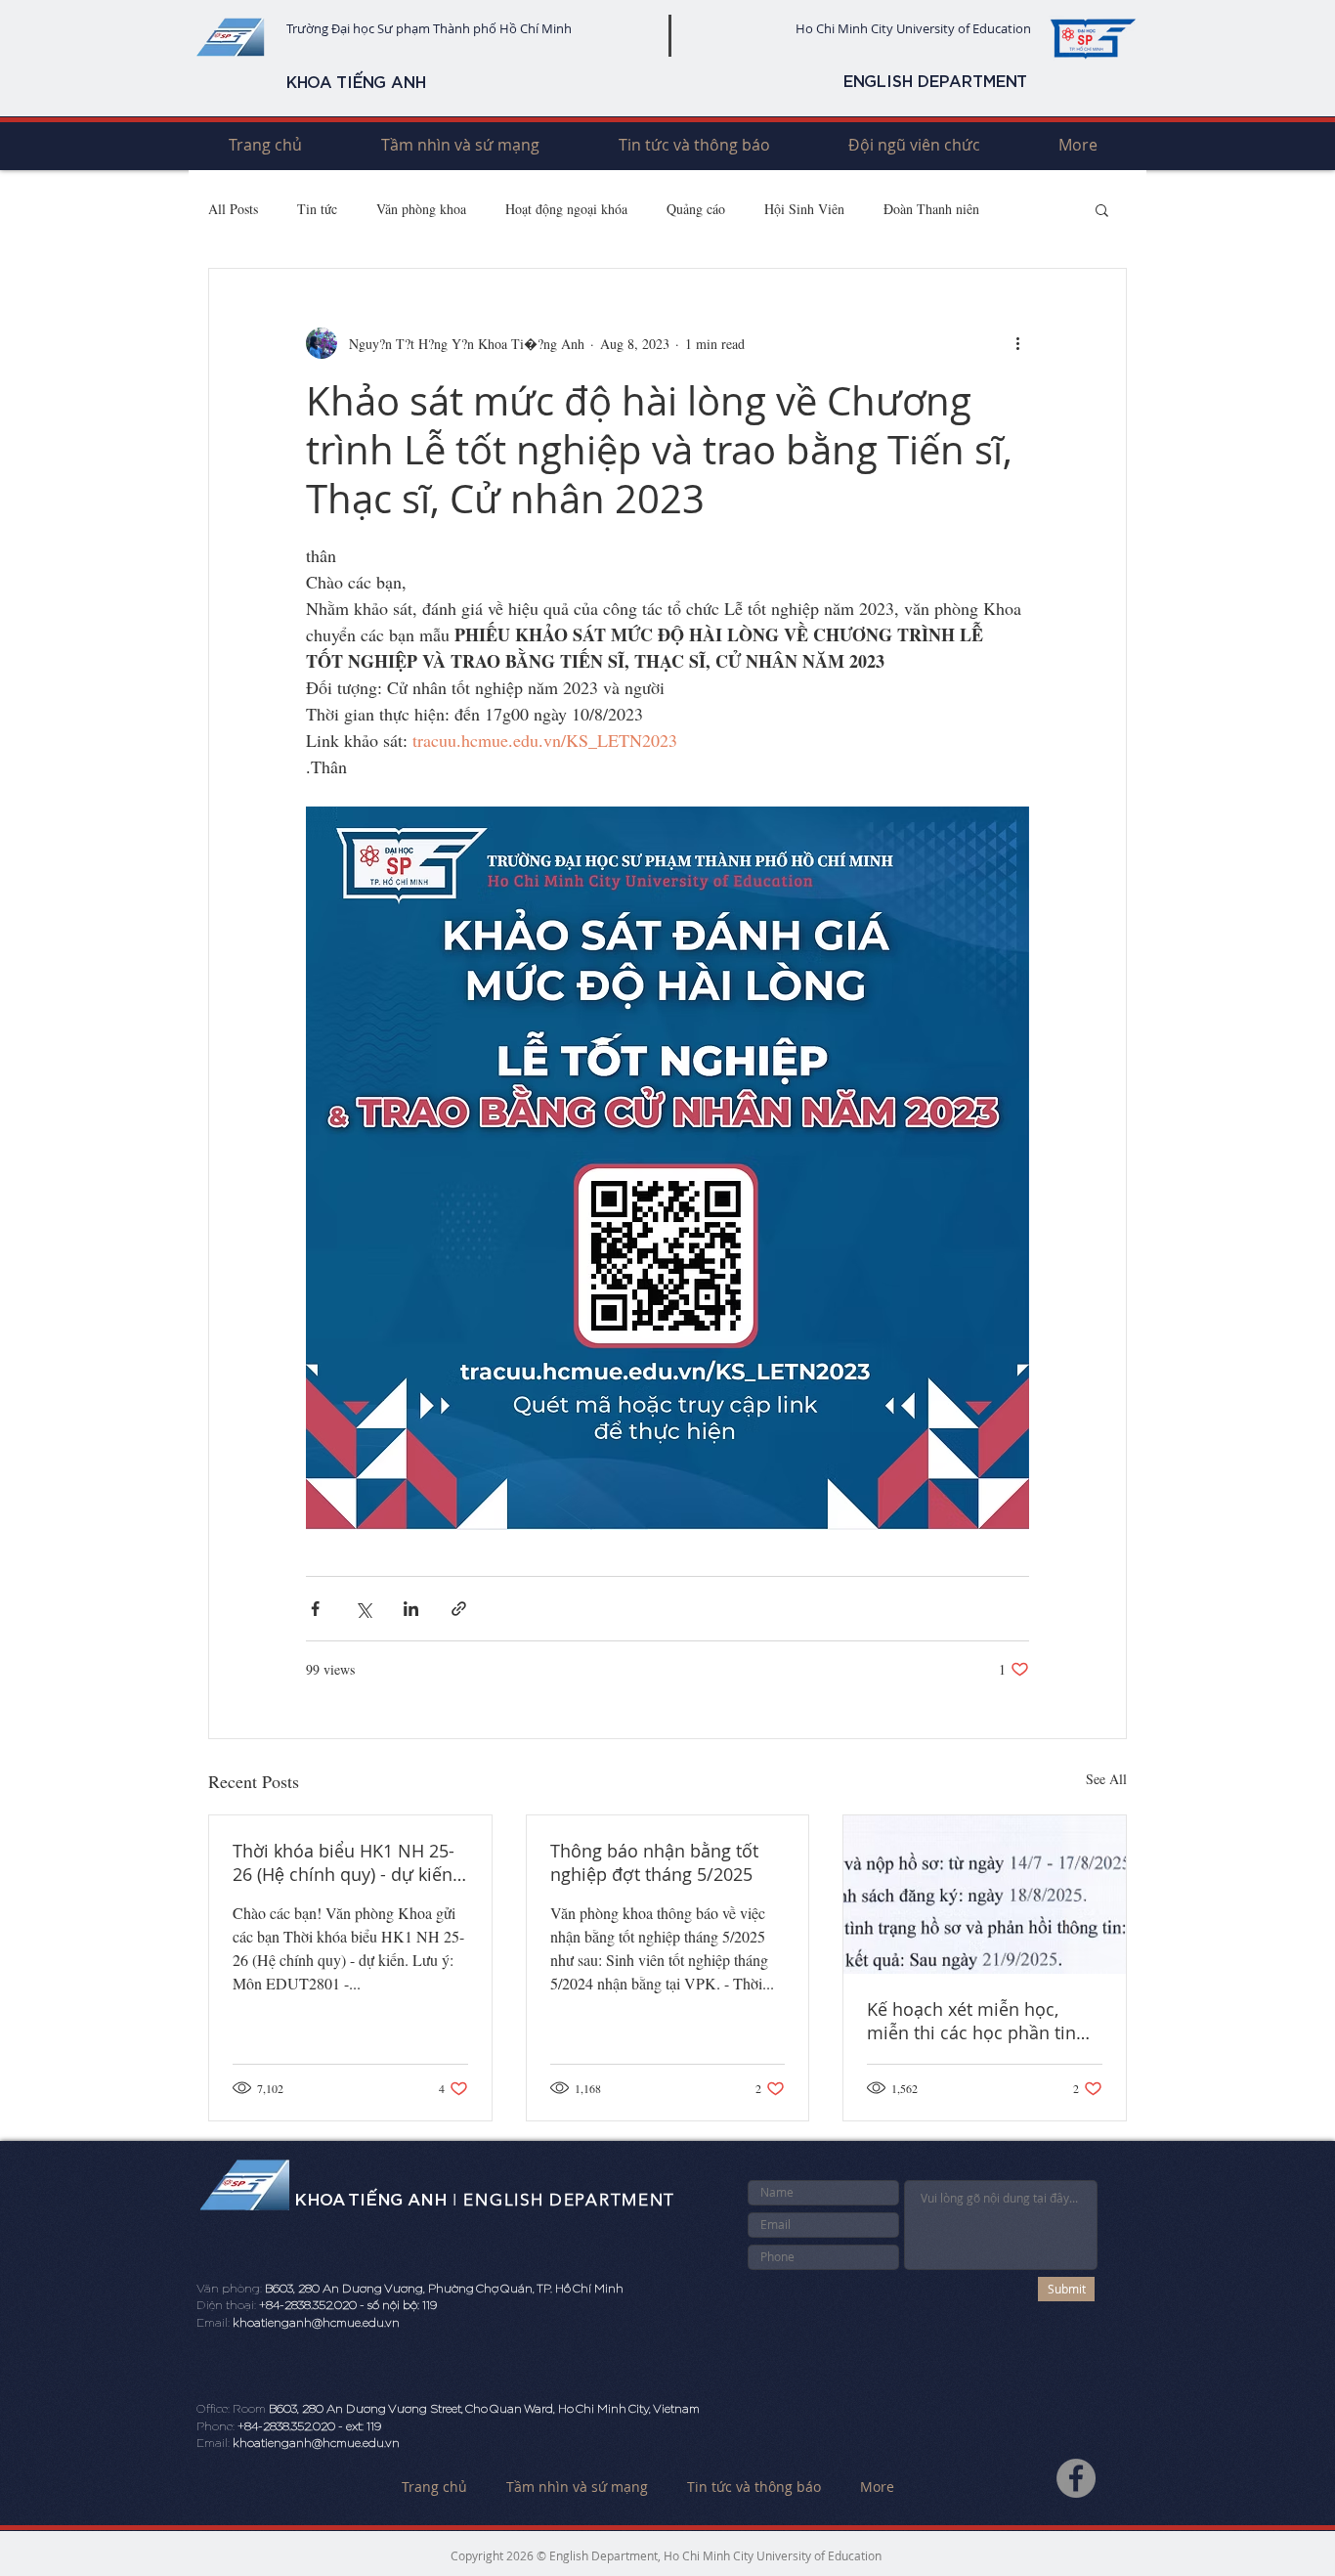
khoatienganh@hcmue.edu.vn (316, 2323)
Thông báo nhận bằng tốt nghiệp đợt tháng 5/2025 (654, 1862)
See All (1106, 1779)
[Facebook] (1076, 2478)
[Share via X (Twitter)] (363, 1609)
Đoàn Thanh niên (931, 209)
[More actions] (1017, 343)
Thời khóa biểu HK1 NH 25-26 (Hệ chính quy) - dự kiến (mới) (344, 1862)
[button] (1102, 209)
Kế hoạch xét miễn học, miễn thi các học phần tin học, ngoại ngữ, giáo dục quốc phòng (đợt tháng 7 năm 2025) (971, 2021)
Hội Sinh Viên (804, 209)
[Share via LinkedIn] (411, 1609)
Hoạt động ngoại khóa (566, 209)
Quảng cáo (696, 209)
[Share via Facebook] (315, 1609)
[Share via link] (459, 1609)
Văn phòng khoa (421, 209)
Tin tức (317, 209)
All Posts (233, 209)
